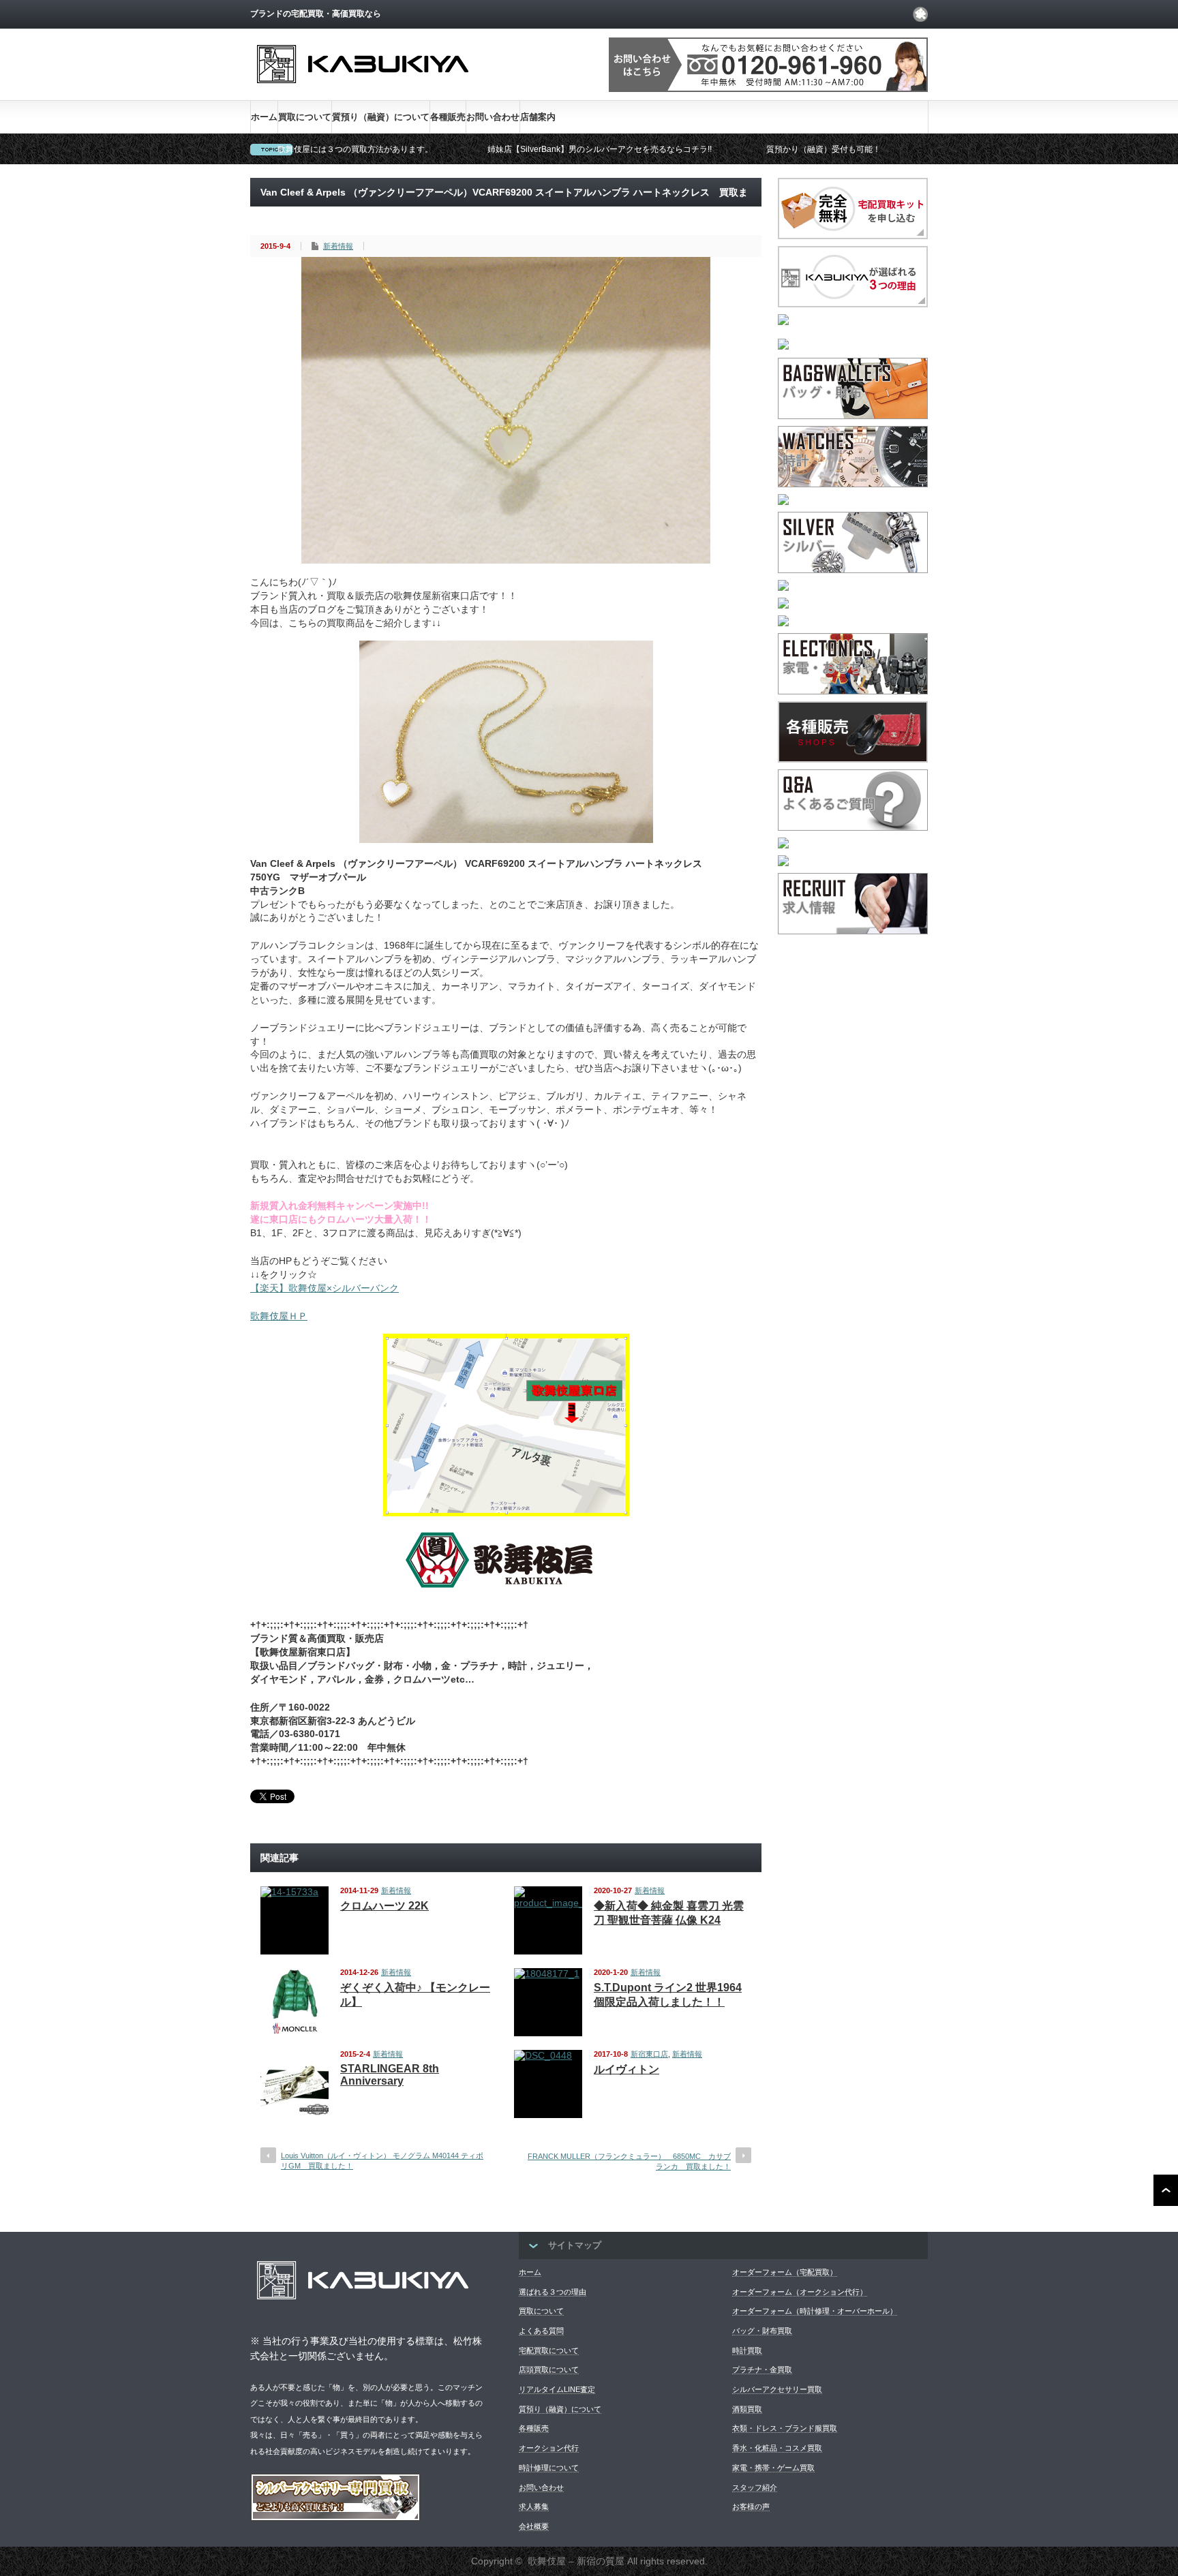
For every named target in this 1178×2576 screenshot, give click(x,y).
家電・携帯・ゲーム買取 (773, 2468)
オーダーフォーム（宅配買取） (785, 2272)
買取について (305, 117)
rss (920, 14)
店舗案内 (538, 117)
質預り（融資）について (381, 117)
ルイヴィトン (626, 2069)
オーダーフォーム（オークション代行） (800, 2292)
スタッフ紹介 (755, 2487)
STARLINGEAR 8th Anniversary (390, 2075)
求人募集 (534, 2506)
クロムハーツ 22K (384, 1906)
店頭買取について (549, 2370)
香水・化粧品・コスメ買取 (777, 2448)
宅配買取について (549, 2350)
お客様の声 (751, 2506)
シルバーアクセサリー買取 (777, 2389)
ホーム (264, 117)
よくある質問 (541, 2331)
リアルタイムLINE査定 (557, 2389)
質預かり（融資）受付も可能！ (824, 149)
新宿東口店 (649, 2054)
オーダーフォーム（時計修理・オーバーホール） (815, 2311)
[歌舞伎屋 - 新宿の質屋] (363, 94)
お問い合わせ (493, 117)
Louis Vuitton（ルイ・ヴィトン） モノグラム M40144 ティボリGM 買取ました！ (382, 2161)
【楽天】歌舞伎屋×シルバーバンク (324, 1288)
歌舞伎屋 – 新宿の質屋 (576, 2561)
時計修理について (549, 2468)
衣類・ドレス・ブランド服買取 (785, 2428)
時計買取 (747, 2350)
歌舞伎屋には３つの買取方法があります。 (355, 149)
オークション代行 (549, 2448)
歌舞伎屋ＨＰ (279, 1316)
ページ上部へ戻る (1166, 2190)
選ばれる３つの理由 (553, 2292)
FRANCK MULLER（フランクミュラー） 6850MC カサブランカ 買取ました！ (629, 2161)
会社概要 (534, 2526)
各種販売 (448, 117)
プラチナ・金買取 (762, 2370)
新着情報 (338, 246)
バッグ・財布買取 (762, 2331)
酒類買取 (747, 2409)
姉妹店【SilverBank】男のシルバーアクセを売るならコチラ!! (600, 149)
